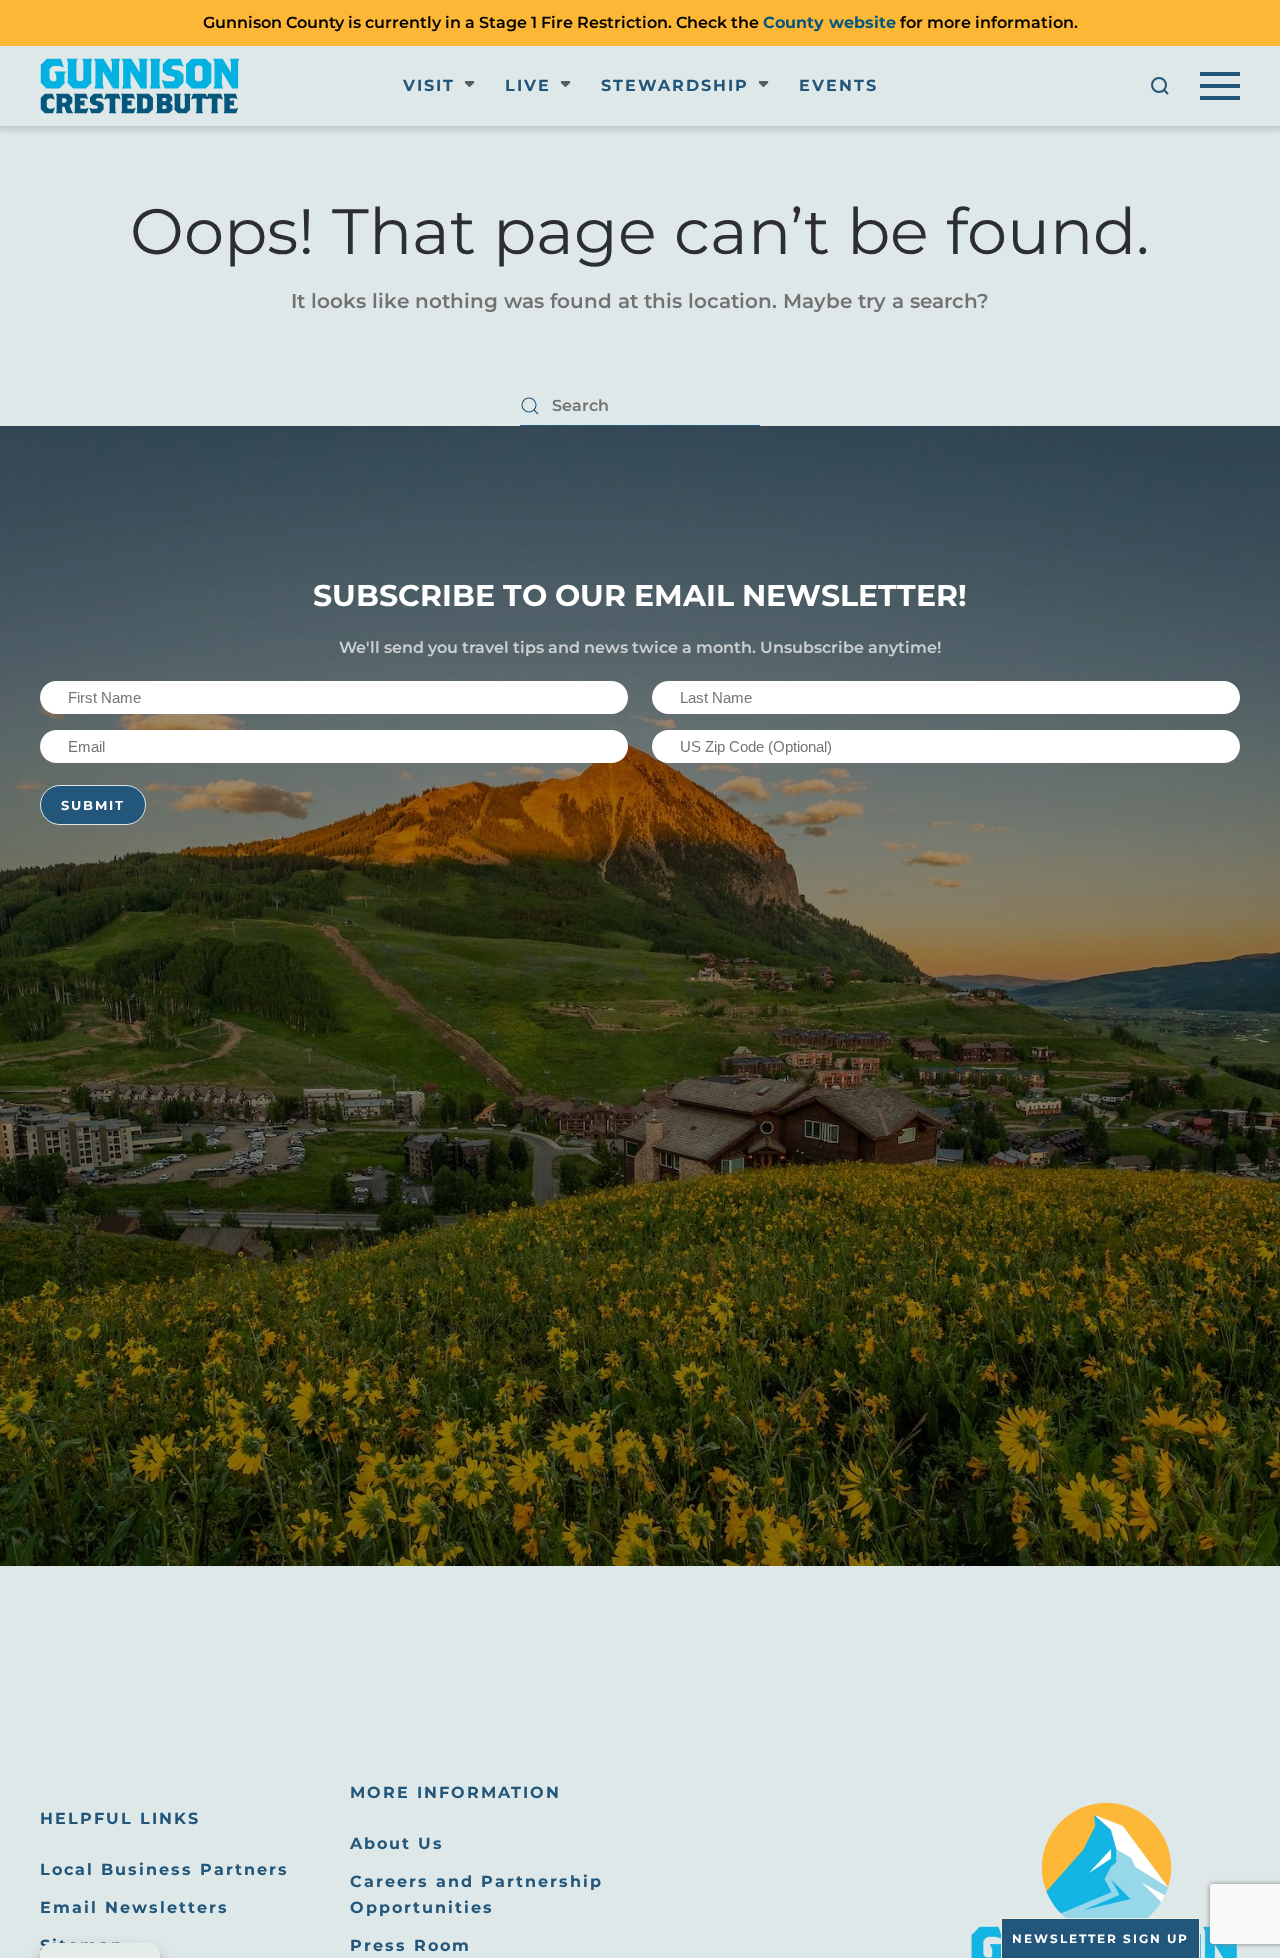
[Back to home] (140, 86)
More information (455, 1792)
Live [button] (528, 85)
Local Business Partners (164, 1869)
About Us (397, 1843)
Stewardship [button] (675, 85)
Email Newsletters (134, 1907)
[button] (1160, 86)
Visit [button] (429, 85)
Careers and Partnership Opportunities (476, 1894)
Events (838, 85)
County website (829, 22)
